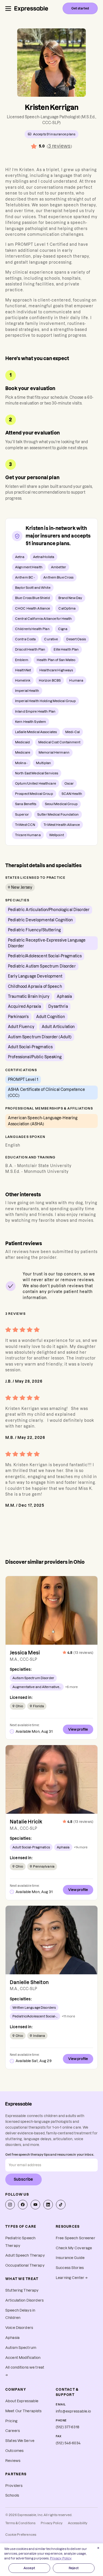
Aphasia (12, 2338)
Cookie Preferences (21, 2535)
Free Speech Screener (76, 2238)
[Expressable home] (18, 2104)
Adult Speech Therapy (25, 2255)
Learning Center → (72, 2278)
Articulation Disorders (24, 2300)
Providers (14, 2486)
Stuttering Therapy (22, 2290)
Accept (29, 2568)
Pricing (11, 2421)
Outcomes (14, 2451)
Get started (80, 8)
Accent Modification (23, 2358)
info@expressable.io (73, 2411)
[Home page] (31, 8)
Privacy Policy (52, 2523)
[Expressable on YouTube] (35, 2205)
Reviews (13, 2461)
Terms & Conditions (20, 2523)
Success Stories (70, 2268)
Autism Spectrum (21, 2348)
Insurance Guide (70, 2258)
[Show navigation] (8, 9)
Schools (12, 2495)
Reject (74, 2568)
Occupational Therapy (25, 2265)
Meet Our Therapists (24, 2411)
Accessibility (78, 2523)
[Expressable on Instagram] (10, 2205)
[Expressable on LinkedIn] (48, 2205)
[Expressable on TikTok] (61, 2205)
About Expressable (22, 2401)
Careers (13, 2431)
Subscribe (24, 2179)
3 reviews (59, 146)
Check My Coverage (74, 2248)
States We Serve (20, 2441)
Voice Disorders (19, 2328)
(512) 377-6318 (67, 2427)
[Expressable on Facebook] (23, 2205)
